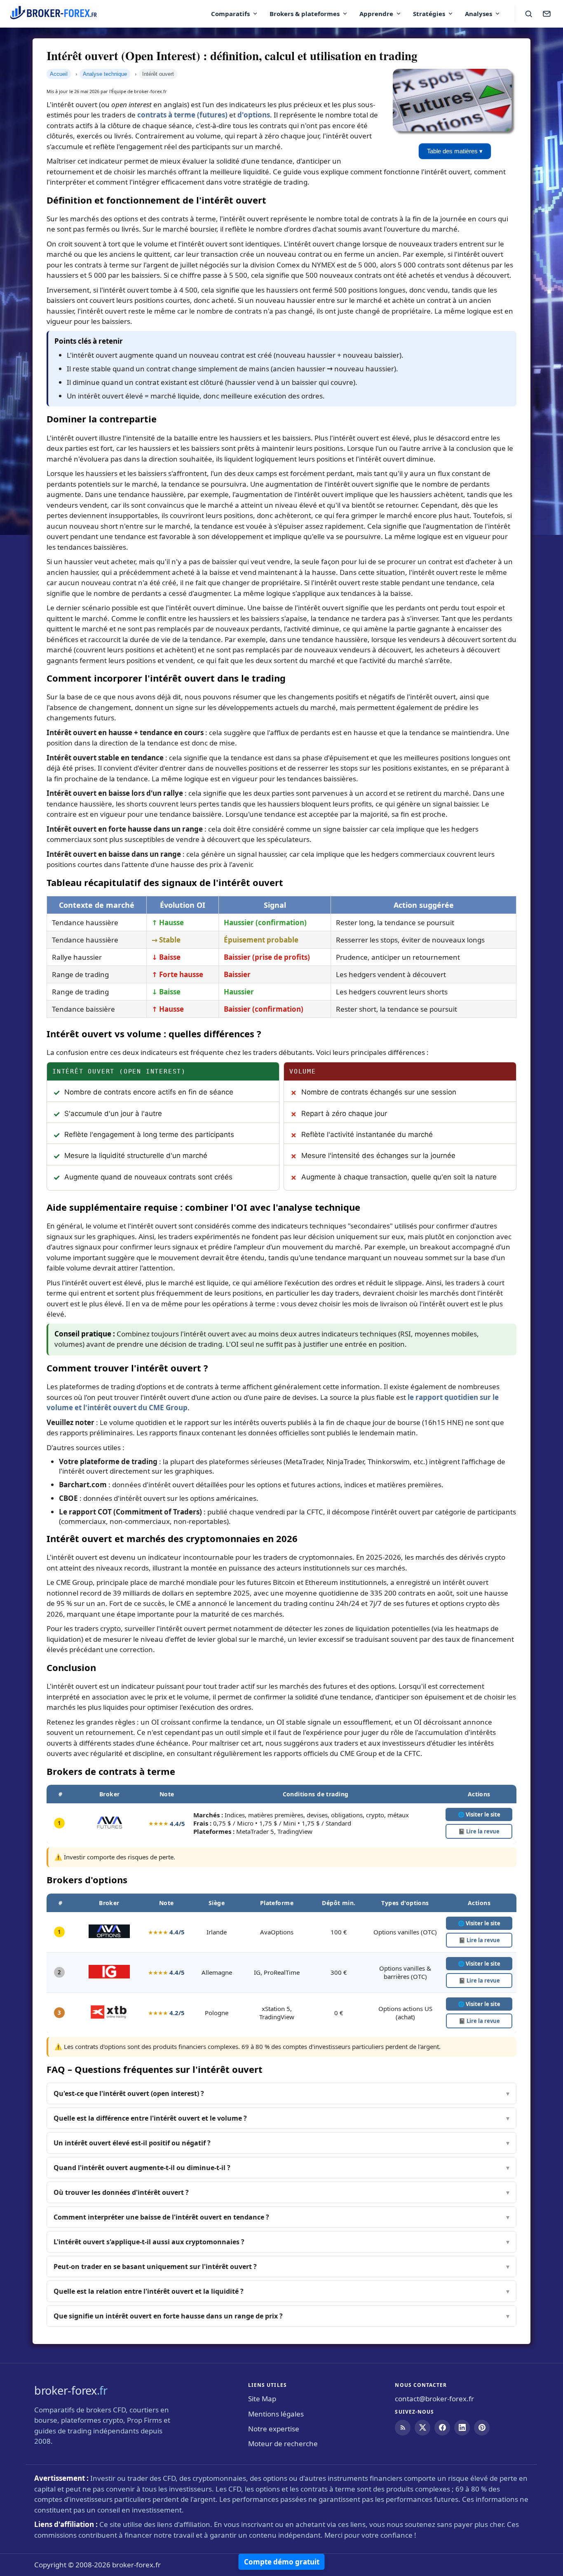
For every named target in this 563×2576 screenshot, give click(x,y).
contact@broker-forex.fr (434, 2399)
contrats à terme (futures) (182, 115)
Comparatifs (230, 14)
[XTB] (109, 2016)
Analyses (479, 14)
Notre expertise (274, 2429)
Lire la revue (479, 1831)
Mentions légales (276, 2414)
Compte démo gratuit (282, 2562)
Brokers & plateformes (305, 14)
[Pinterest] (482, 2428)
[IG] (109, 1976)
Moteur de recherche (283, 2444)
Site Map (262, 2399)
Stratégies (429, 14)
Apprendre (376, 14)
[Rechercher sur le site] (528, 14)
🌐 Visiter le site (479, 1814)
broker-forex (71, 2390)
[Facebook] (442, 2428)
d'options (254, 115)
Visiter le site (479, 1923)
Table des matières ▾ (455, 151)
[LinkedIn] (462, 2428)
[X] (422, 2428)
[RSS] (403, 2428)
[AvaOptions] (109, 1936)
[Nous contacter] (547, 14)
